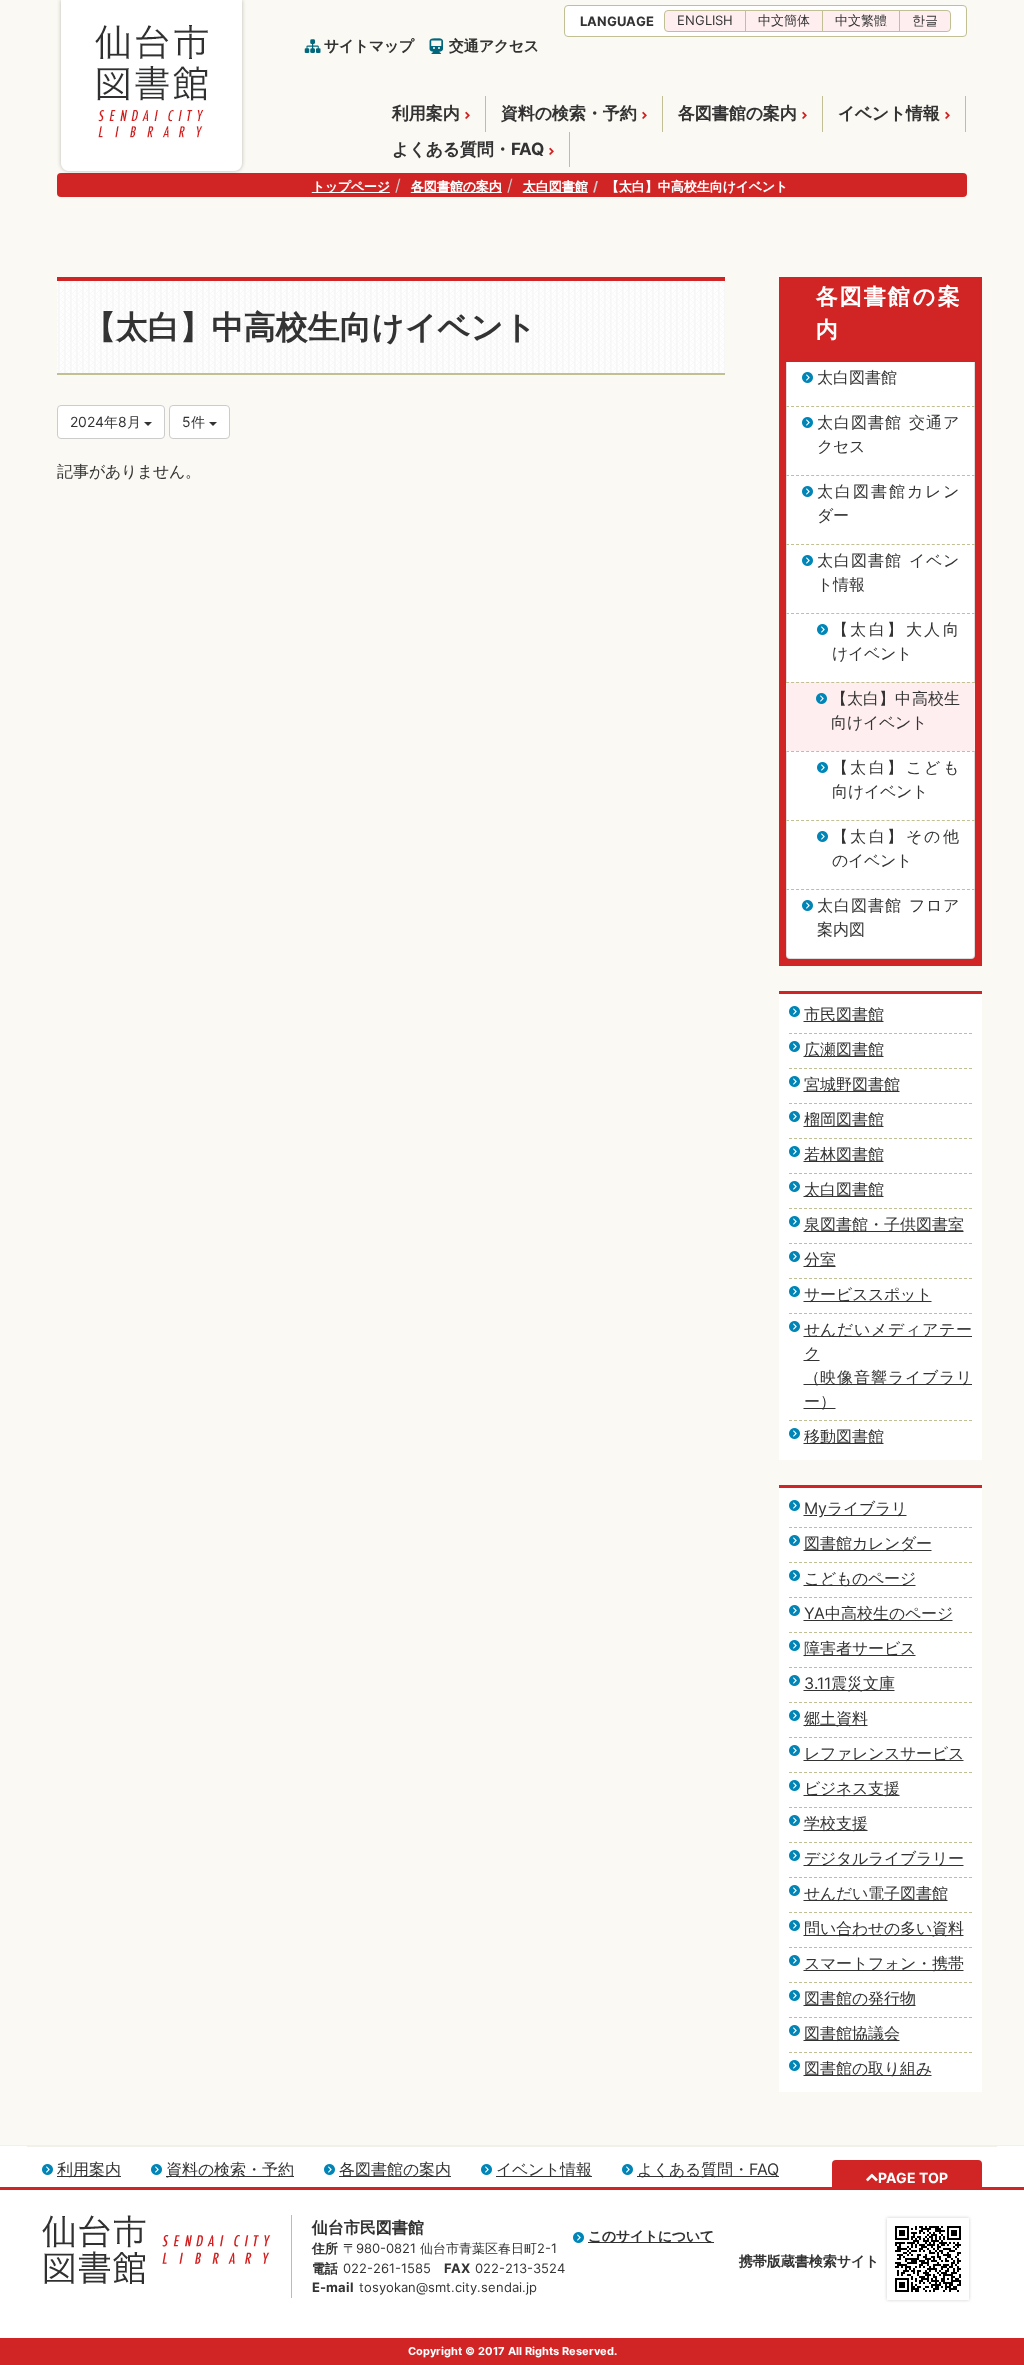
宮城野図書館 (852, 1084)
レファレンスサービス (884, 1753)
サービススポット (868, 1294)
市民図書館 (844, 1014)
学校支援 (836, 1823)
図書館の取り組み (868, 2068)
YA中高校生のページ (878, 1613)
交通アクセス (494, 45)
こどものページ (860, 1578)
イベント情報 (889, 113)
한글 (925, 20)
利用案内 (426, 113)
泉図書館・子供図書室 (884, 1224)
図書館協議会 (852, 2033)
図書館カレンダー (868, 1543)
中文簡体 (784, 20)
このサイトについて (651, 2235)
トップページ (351, 186)
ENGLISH (705, 20)
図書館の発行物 (860, 1998)
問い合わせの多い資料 (884, 1928)
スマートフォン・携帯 (884, 1963)
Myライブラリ (855, 1508)
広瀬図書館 (844, 1049)
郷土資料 (836, 1718)
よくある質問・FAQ (468, 149)
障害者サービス (860, 1648)
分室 (820, 1259)
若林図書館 (844, 1154)
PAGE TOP (913, 2177)
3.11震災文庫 (849, 1683)
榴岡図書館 (844, 1119)
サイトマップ (369, 45)
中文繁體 (861, 20)
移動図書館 (844, 1436)
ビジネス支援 (852, 1788)
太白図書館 (555, 186)
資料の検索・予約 (569, 113)
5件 (195, 421)
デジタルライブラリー (884, 1858)
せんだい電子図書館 (876, 1893)
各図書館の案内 (737, 113)
